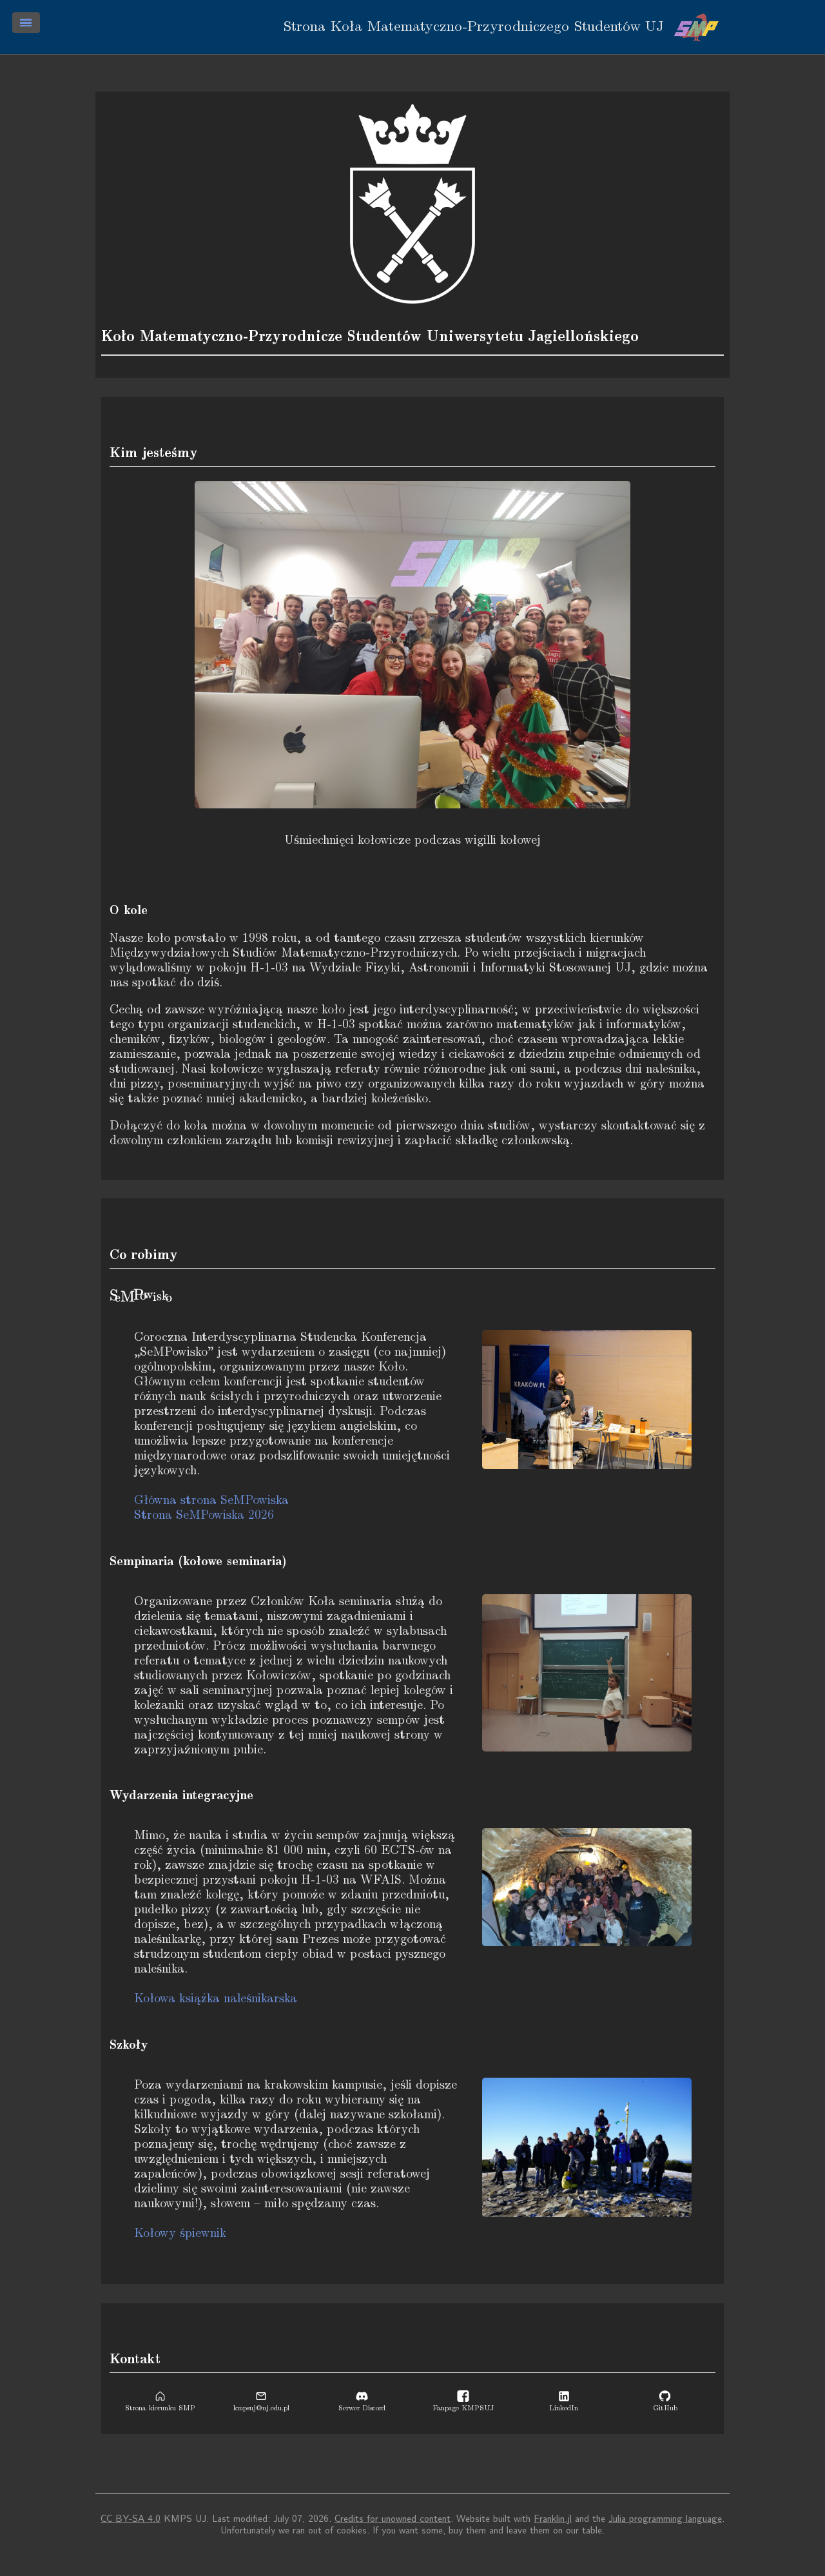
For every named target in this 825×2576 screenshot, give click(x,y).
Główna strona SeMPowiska (211, 1500)
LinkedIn (564, 2408)
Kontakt (135, 2359)
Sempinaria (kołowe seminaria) (198, 1561)
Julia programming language (665, 2519)
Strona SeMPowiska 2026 (204, 1515)
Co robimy (144, 1254)
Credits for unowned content (393, 2519)
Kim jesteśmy (154, 453)
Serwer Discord (362, 2408)
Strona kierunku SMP (160, 2408)
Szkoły (129, 2045)
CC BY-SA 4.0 (131, 2519)
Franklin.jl (553, 2519)
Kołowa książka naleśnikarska (216, 1999)
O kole (129, 910)
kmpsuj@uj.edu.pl (261, 2408)
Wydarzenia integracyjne (181, 1795)
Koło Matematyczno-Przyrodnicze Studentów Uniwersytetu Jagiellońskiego (370, 337)
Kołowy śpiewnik (180, 2233)
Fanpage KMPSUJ (463, 2408)
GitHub (665, 2408)
